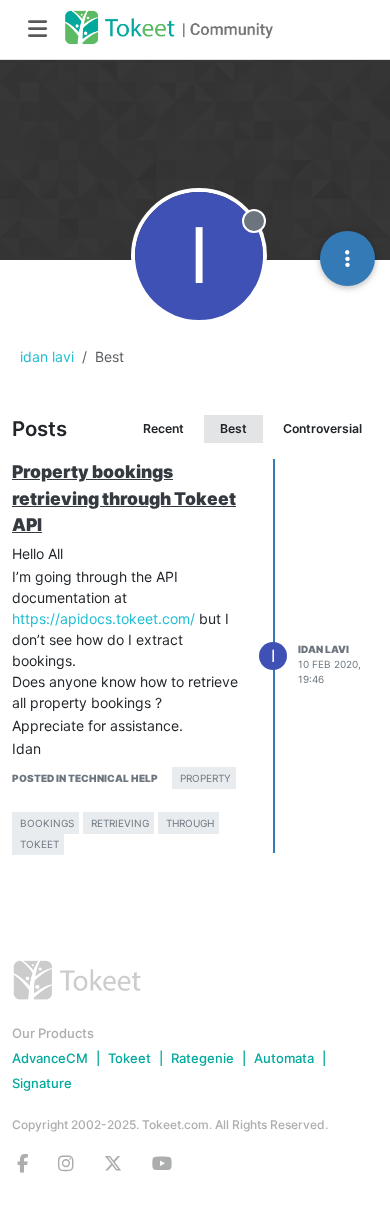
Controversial (322, 428)
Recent (163, 428)
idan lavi (323, 649)
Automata (284, 1058)
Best (233, 428)
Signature (42, 1083)
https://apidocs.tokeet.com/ (103, 618)
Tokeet (129, 1058)
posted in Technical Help (85, 778)
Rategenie (202, 1058)
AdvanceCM (50, 1058)
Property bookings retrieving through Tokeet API (124, 498)
